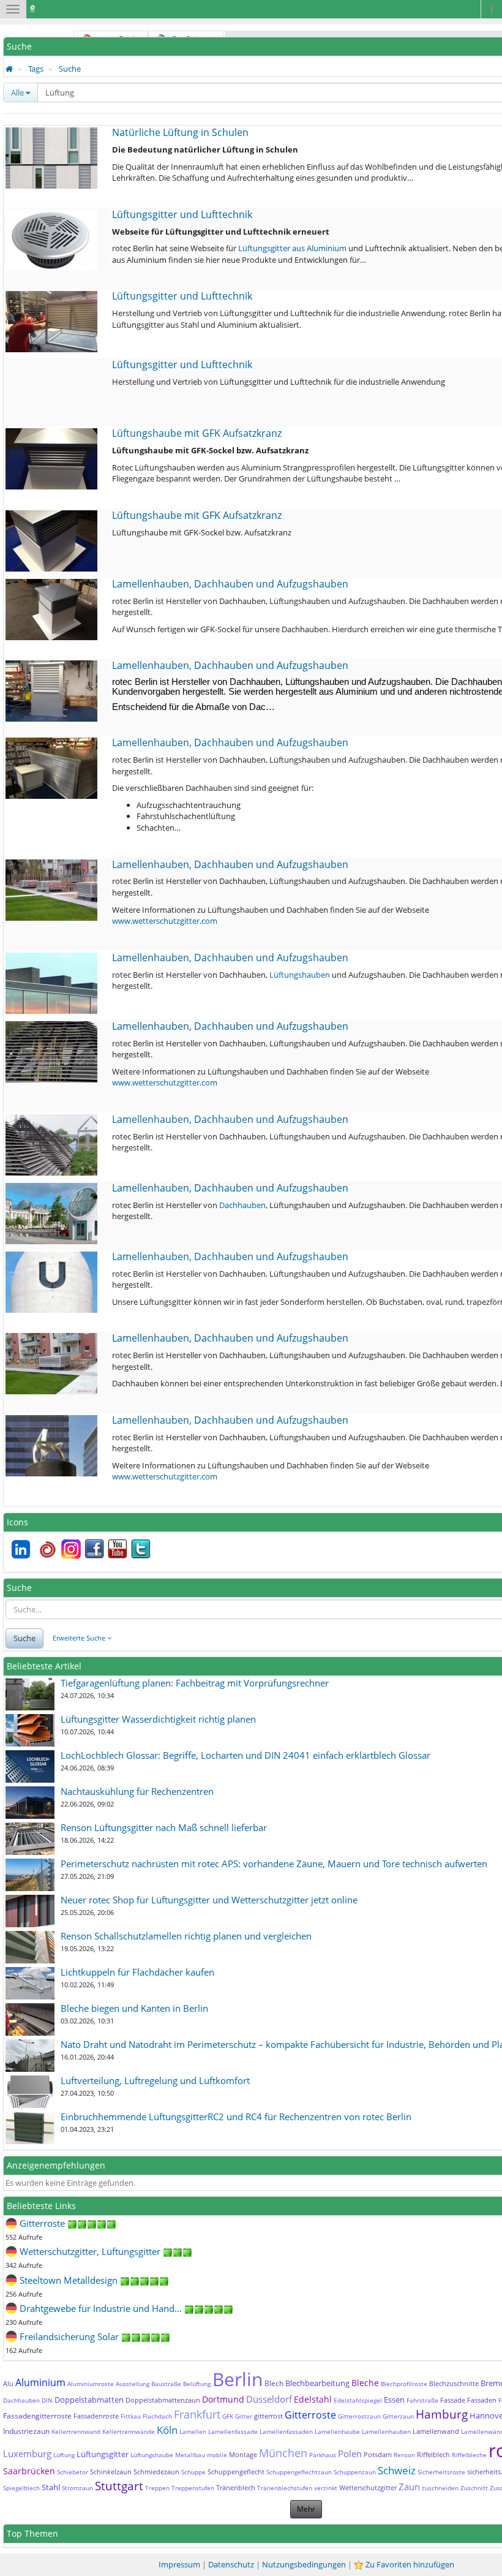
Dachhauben (242, 1205)
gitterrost (268, 2416)
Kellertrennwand (76, 2431)
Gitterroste (310, 2415)
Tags (36, 69)
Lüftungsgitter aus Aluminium (292, 248)
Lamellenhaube (337, 2431)
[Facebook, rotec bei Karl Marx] (94, 1548)
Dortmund (223, 2399)
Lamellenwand (436, 2431)
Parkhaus (323, 2455)
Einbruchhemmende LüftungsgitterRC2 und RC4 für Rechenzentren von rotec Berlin (236, 2117)
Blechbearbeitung (317, 2383)
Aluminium (40, 2382)
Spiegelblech (21, 2488)
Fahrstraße (422, 2400)
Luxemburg (27, 2453)
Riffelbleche (469, 2455)
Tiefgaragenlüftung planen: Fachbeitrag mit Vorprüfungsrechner (195, 1683)
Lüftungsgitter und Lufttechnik (182, 214)
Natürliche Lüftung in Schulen (180, 132)
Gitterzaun (398, 2416)
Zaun (409, 2487)
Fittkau (131, 2416)
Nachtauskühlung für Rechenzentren (137, 1791)
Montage (243, 2454)
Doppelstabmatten (89, 2400)
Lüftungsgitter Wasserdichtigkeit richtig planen (158, 1719)
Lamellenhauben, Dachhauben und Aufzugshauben (230, 584)
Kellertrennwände (129, 2431)
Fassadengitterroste (37, 2416)
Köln (167, 2430)
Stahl (51, 2487)
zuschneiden (440, 2488)
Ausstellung (133, 2384)
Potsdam (378, 2454)
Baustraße (166, 2384)
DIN (47, 2400)
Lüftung (64, 2455)
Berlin (238, 2379)
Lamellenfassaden (286, 2431)
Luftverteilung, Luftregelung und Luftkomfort (155, 2080)
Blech (274, 2383)
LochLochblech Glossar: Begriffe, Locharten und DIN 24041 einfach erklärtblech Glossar (245, 1755)
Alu (8, 2383)
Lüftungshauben (300, 975)
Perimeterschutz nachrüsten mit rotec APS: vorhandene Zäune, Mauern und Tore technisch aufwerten (274, 1864)
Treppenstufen (193, 2488)
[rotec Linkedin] (21, 1548)
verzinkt (326, 2488)
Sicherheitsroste (441, 2472)
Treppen (157, 2488)
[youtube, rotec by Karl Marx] (118, 1548)
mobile (217, 2455)
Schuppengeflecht (236, 2472)
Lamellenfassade (233, 2431)
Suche (70, 69)
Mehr (306, 2509)
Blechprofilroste (404, 2384)
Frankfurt (197, 2414)
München (283, 2453)
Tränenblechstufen (285, 2488)
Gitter (244, 2416)
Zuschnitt (474, 2488)
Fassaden (482, 2400)
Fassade (453, 2400)
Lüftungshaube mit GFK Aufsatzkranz (197, 433)
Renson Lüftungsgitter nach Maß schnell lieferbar (164, 1827)
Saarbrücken (29, 2471)
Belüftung (197, 2384)
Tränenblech (236, 2487)
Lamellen (193, 2431)
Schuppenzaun (355, 2472)
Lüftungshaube (152, 2455)
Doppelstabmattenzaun (163, 2400)
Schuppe (193, 2472)
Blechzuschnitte (454, 2383)
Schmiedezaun (156, 2472)
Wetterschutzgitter (368, 2487)
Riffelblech (433, 2454)
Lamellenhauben (386, 2431)
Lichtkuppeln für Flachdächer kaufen (137, 1972)
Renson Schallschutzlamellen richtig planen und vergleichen (186, 1936)
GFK (228, 2416)
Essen (394, 2400)
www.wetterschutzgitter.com (165, 921)
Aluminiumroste (91, 2384)
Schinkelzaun (111, 2472)
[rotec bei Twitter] (141, 1548)
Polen (350, 2453)
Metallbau (190, 2455)
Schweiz (397, 2470)
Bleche (365, 2383)
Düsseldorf (269, 2399)
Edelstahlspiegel (358, 2400)
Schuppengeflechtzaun (299, 2472)
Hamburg (442, 2414)
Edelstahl (313, 2399)
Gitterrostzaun (359, 2416)
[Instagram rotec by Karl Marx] (71, 1548)
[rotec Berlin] (48, 1548)
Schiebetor (73, 2472)
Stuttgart (119, 2486)
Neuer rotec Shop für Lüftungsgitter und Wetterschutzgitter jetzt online (209, 1900)
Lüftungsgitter (103, 2454)
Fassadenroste (96, 2416)
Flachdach (157, 2416)
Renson (404, 2455)
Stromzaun (77, 2488)
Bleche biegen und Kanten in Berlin (134, 2008)
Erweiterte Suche (80, 1638)
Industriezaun (26, 2431)
